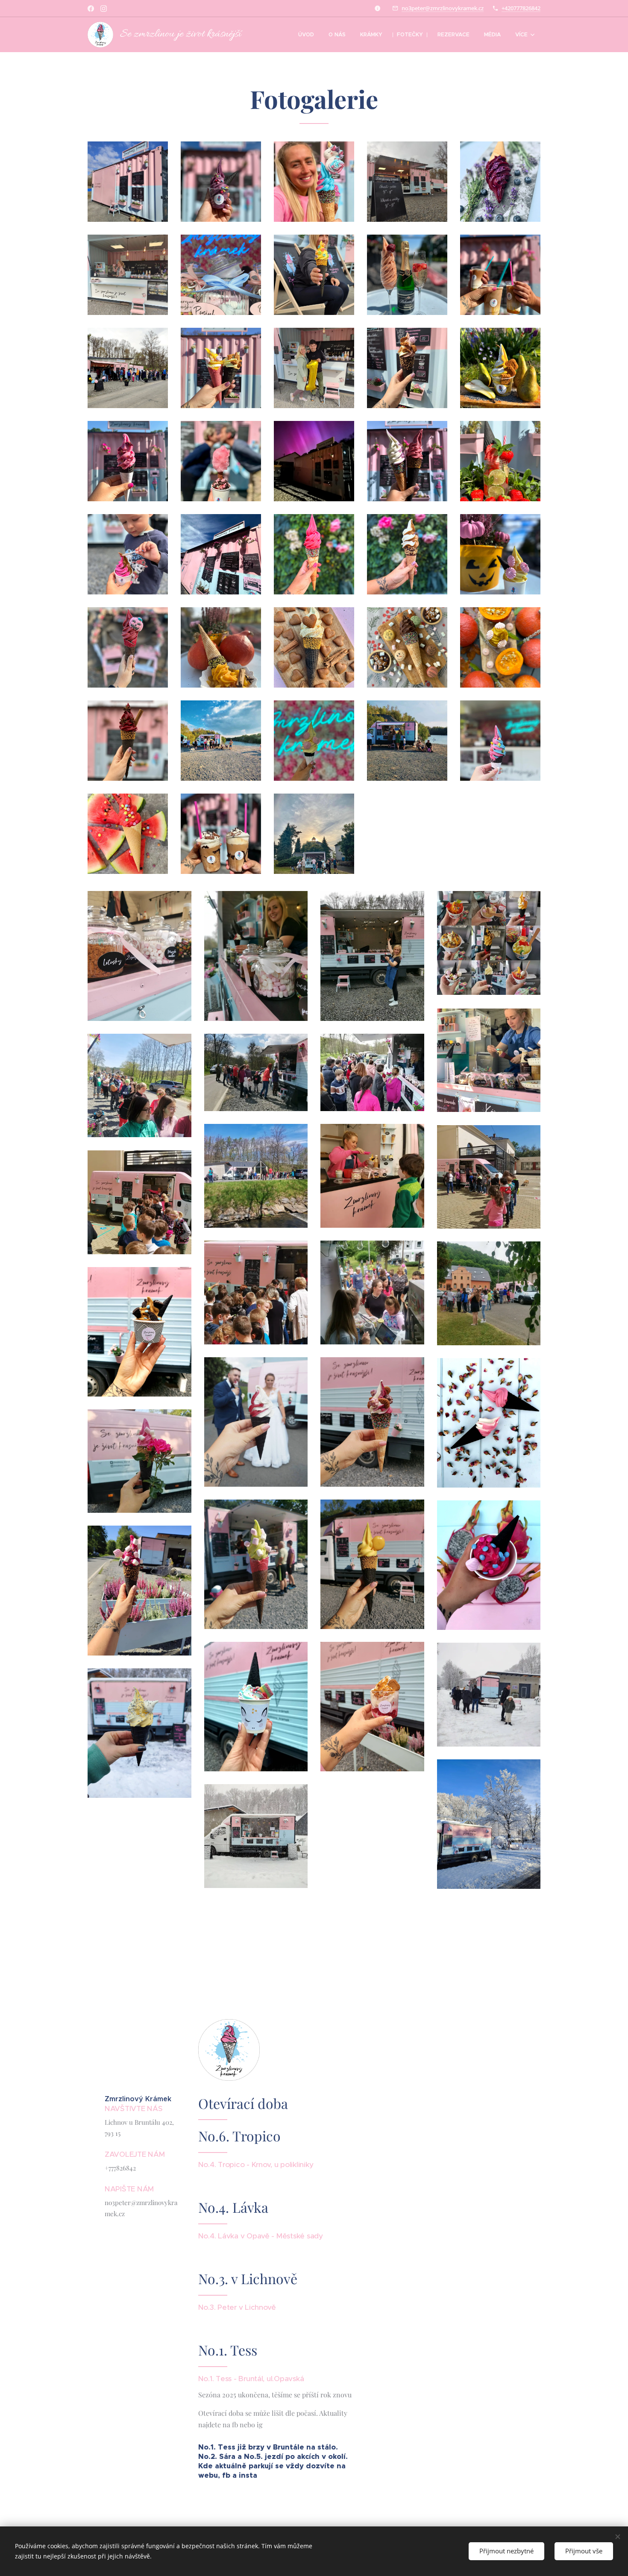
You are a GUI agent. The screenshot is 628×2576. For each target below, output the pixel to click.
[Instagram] (104, 9)
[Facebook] (91, 9)
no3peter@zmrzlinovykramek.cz (443, 8)
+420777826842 (521, 8)
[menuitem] (306, 35)
